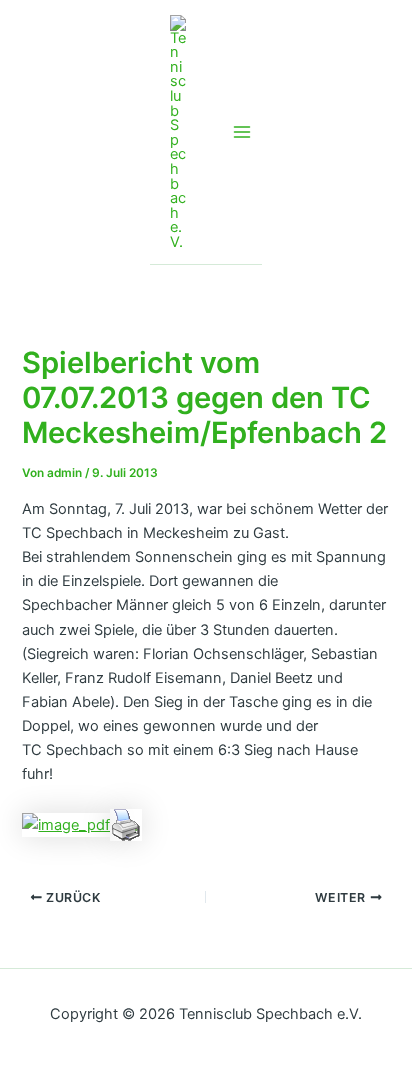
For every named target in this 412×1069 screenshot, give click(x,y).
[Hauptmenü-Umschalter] (242, 132)
